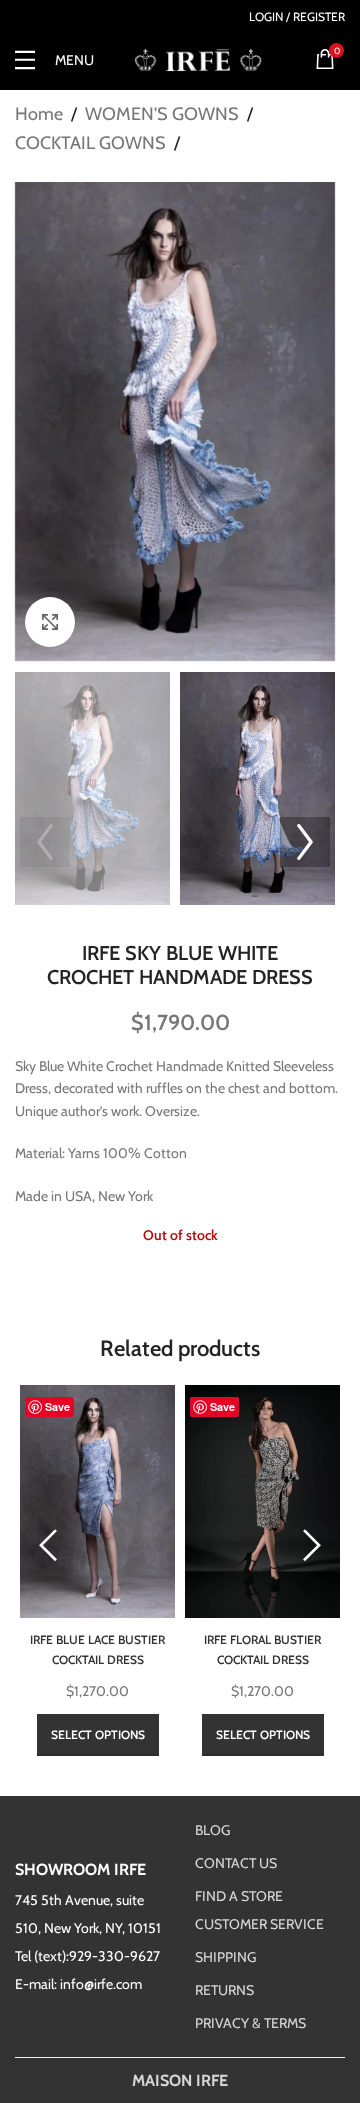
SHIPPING (225, 1957)
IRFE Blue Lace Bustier (97, 1648)
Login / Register (297, 17)
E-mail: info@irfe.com (78, 1984)
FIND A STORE (239, 1896)
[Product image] (97, 1501)
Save (57, 1406)
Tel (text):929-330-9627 (87, 1956)
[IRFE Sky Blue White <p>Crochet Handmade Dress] (175, 422)
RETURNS (224, 1990)
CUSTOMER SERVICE (259, 1924)
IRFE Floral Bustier (262, 1648)
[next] (312, 1545)
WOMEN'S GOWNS (162, 114)
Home (39, 114)
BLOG (212, 1830)
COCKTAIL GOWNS (90, 143)
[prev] (48, 1545)
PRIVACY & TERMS (250, 2023)
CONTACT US (236, 1863)
